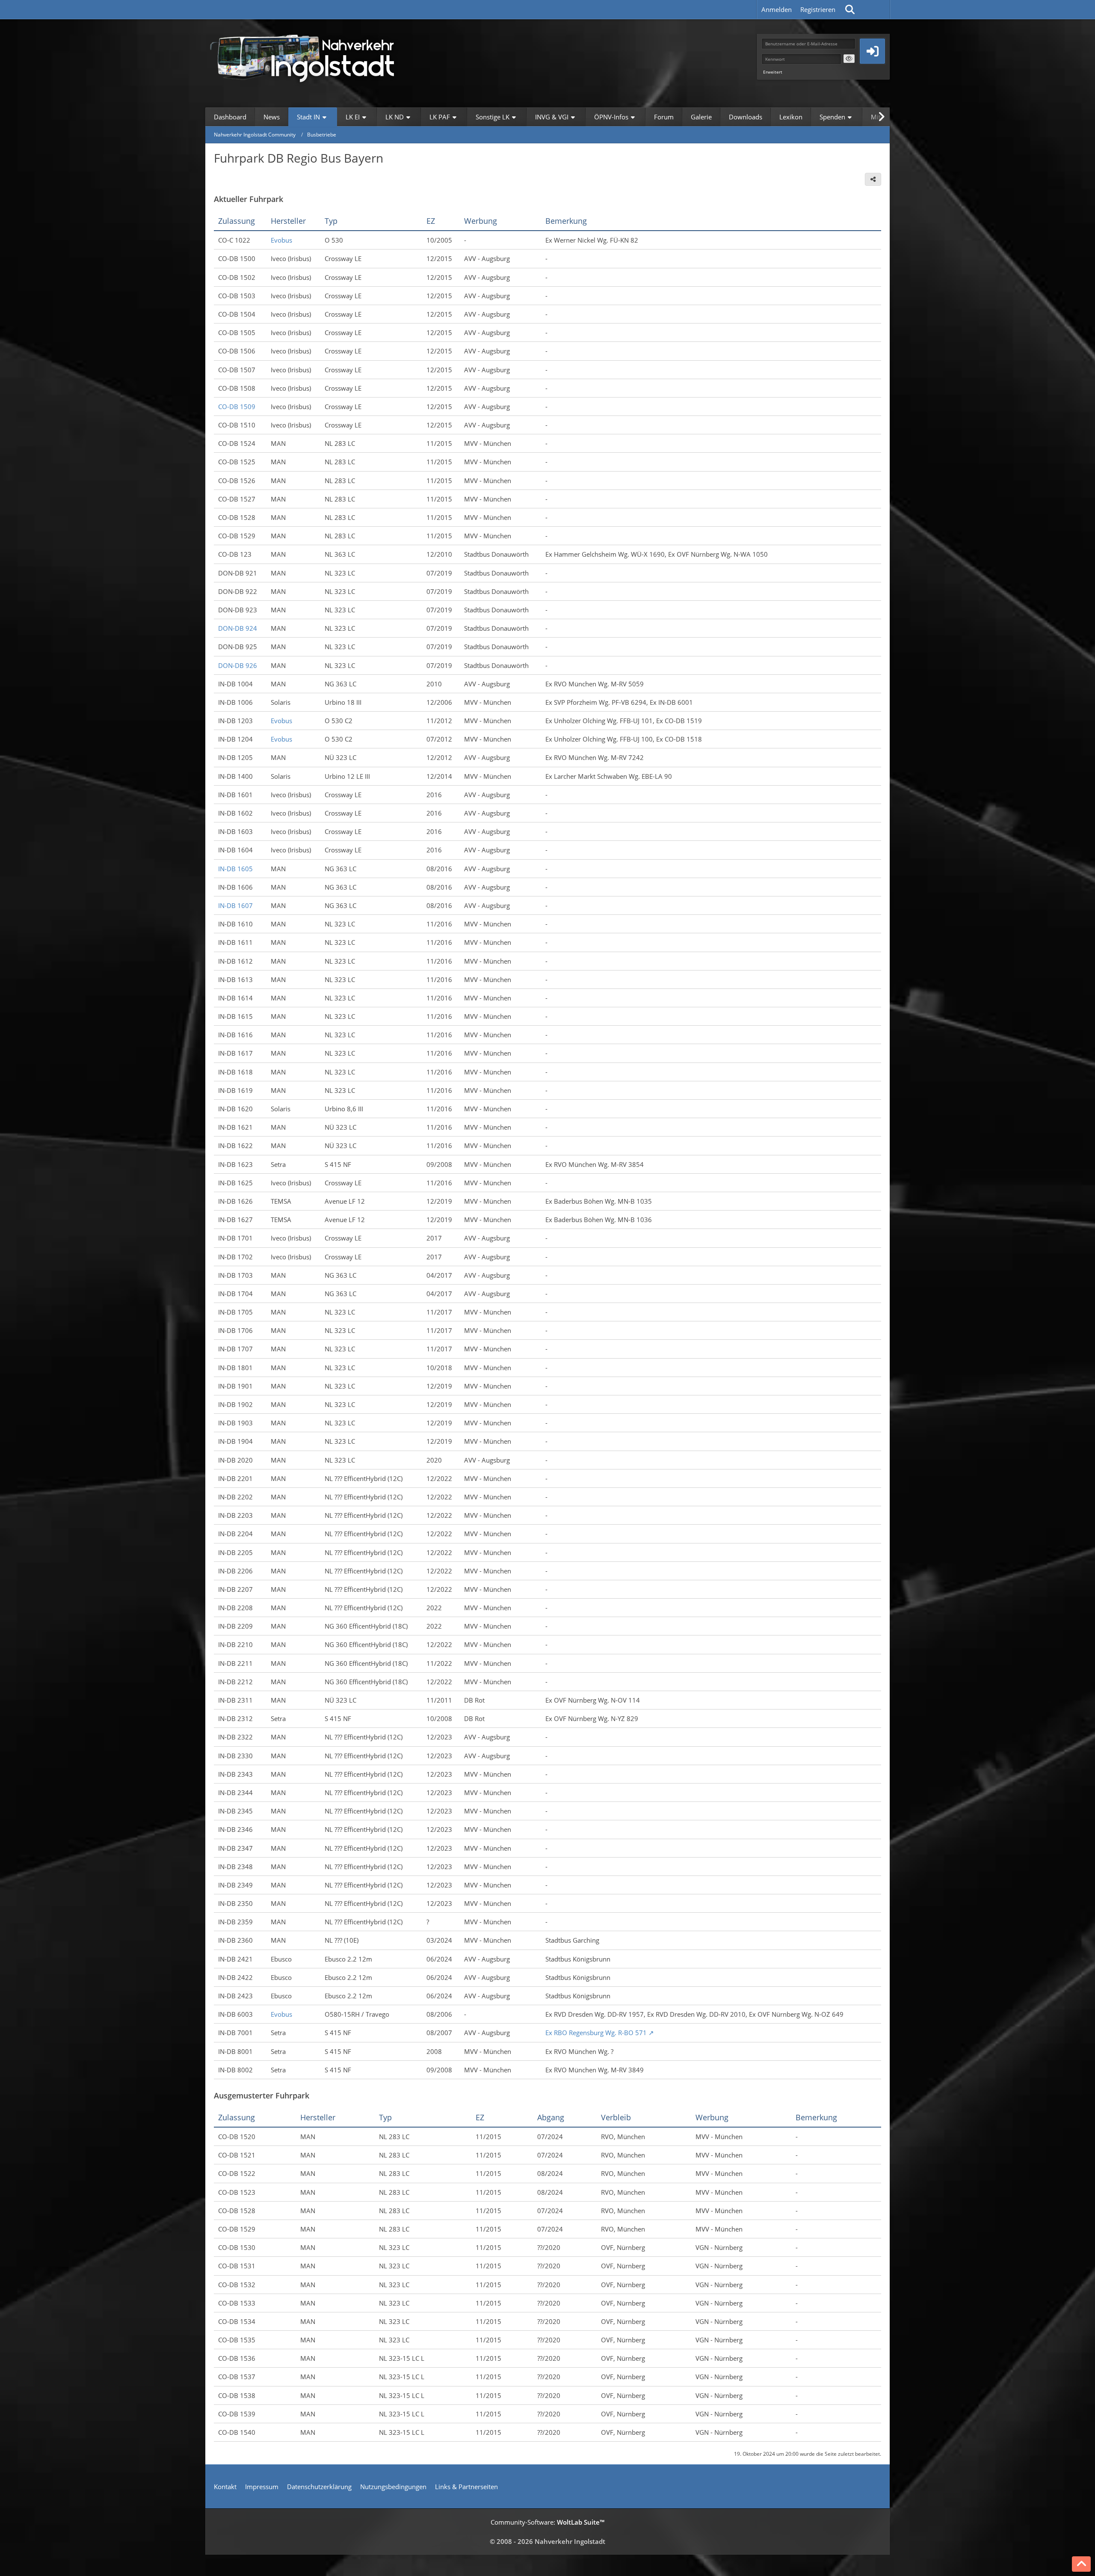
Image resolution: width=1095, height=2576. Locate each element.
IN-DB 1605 (235, 869)
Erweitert (773, 72)
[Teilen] (873, 179)
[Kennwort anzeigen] (849, 59)
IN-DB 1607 (235, 905)
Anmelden (777, 9)
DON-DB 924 (238, 628)
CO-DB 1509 (237, 407)
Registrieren (818, 9)
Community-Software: (547, 2522)
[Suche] (850, 9)
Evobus (281, 240)
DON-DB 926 (238, 665)
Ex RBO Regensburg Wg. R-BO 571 (596, 2033)
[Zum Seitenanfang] (1081, 2564)
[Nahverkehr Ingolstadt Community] (312, 57)
